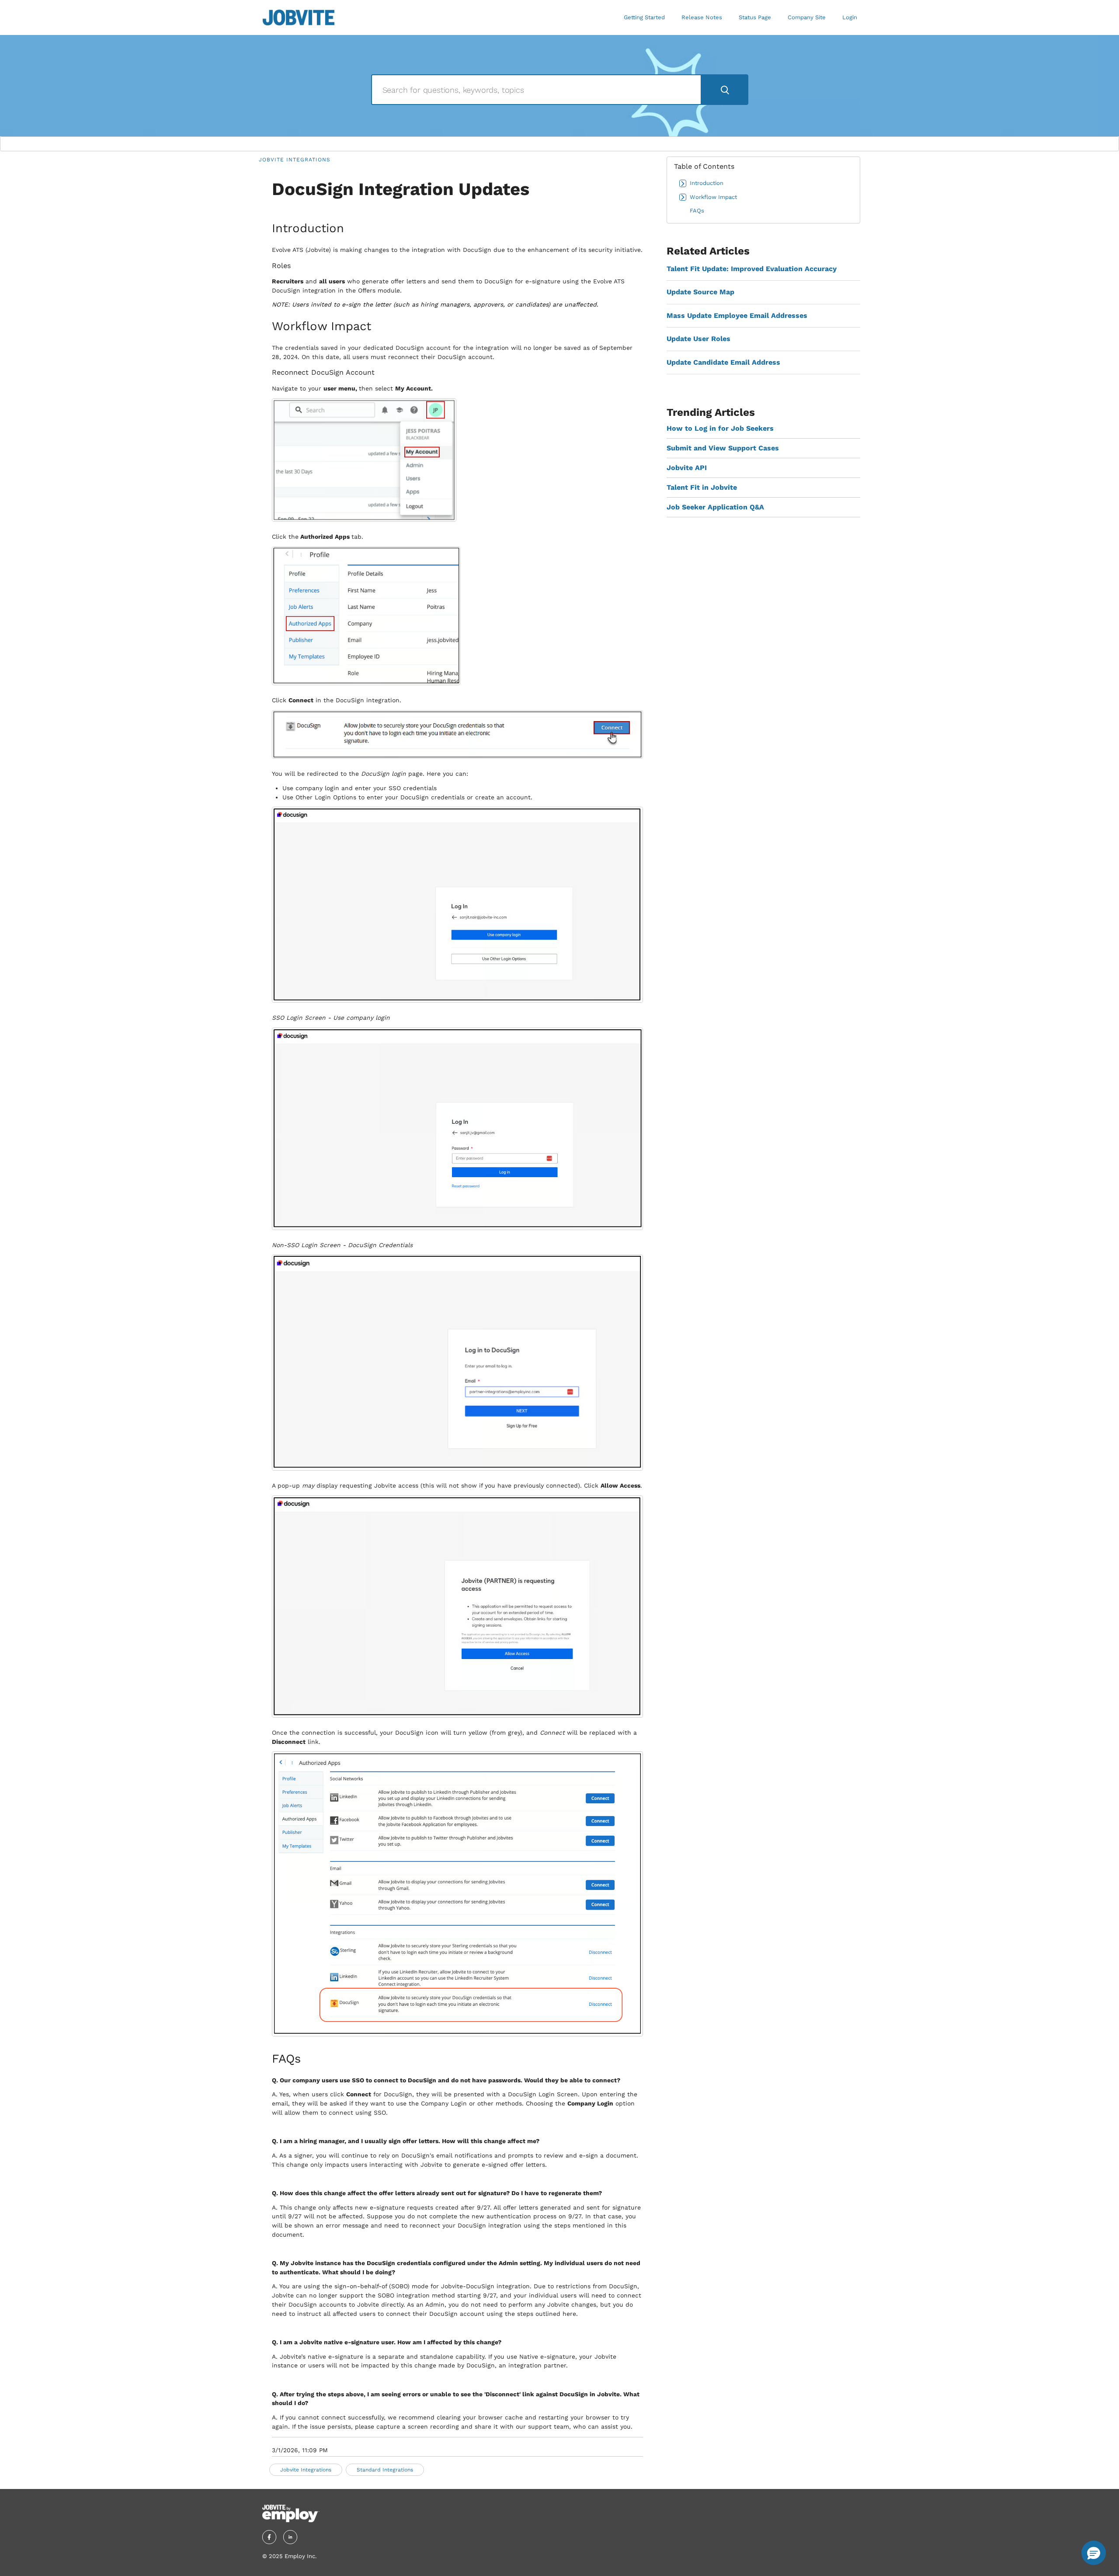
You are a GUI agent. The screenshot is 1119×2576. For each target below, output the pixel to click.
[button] (1094, 2553)
